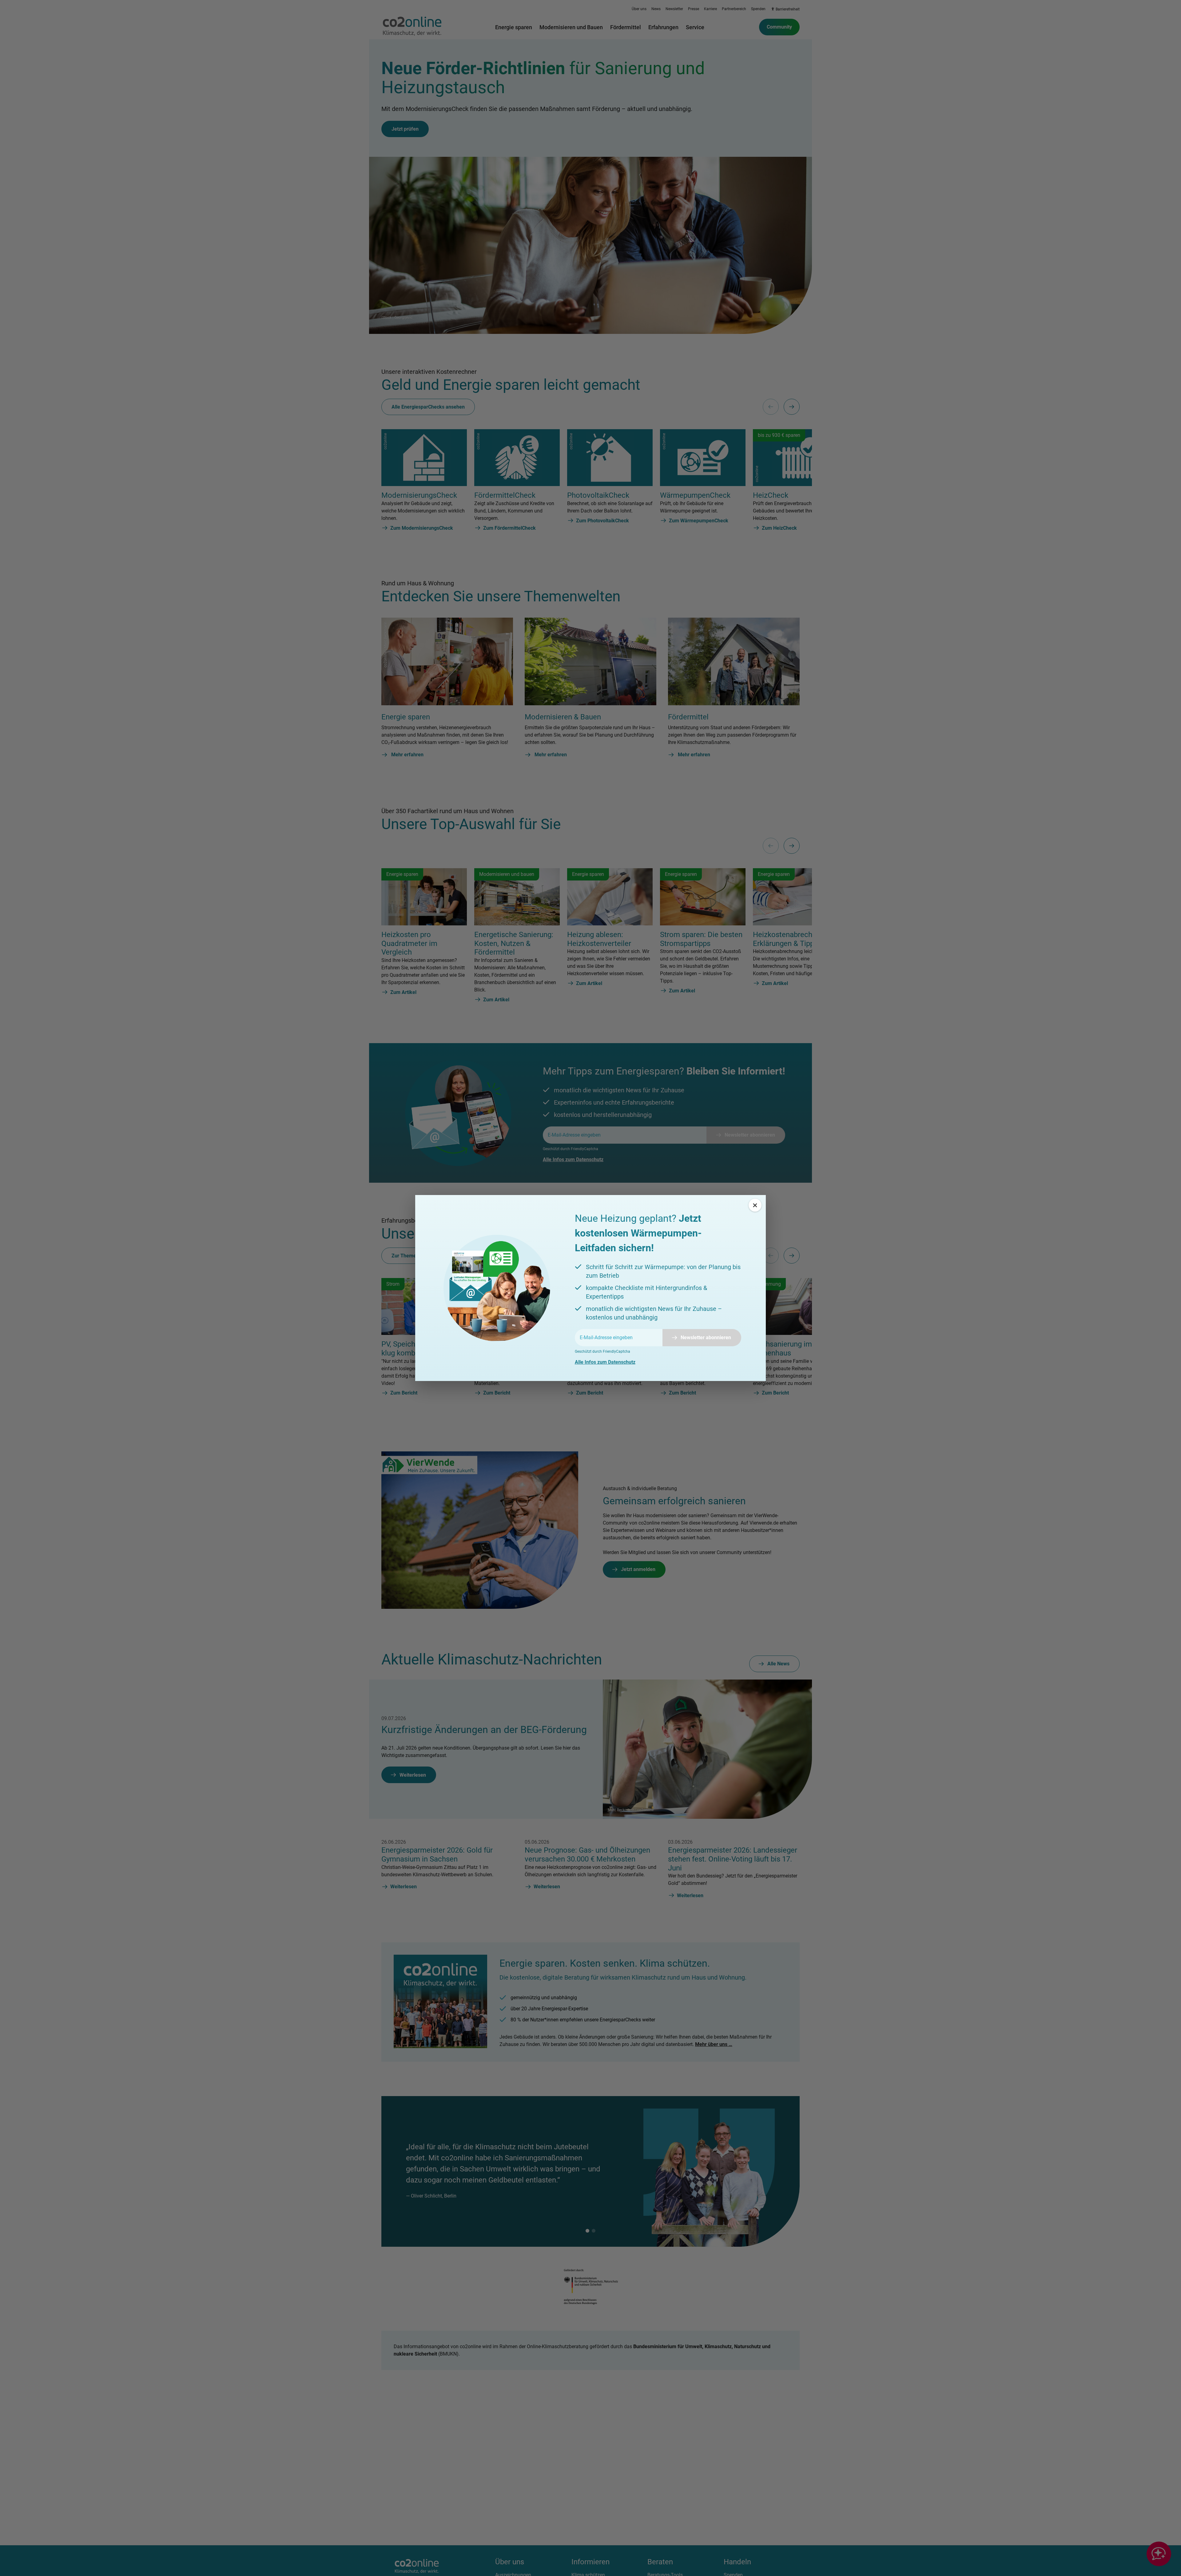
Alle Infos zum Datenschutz (605, 1362)
